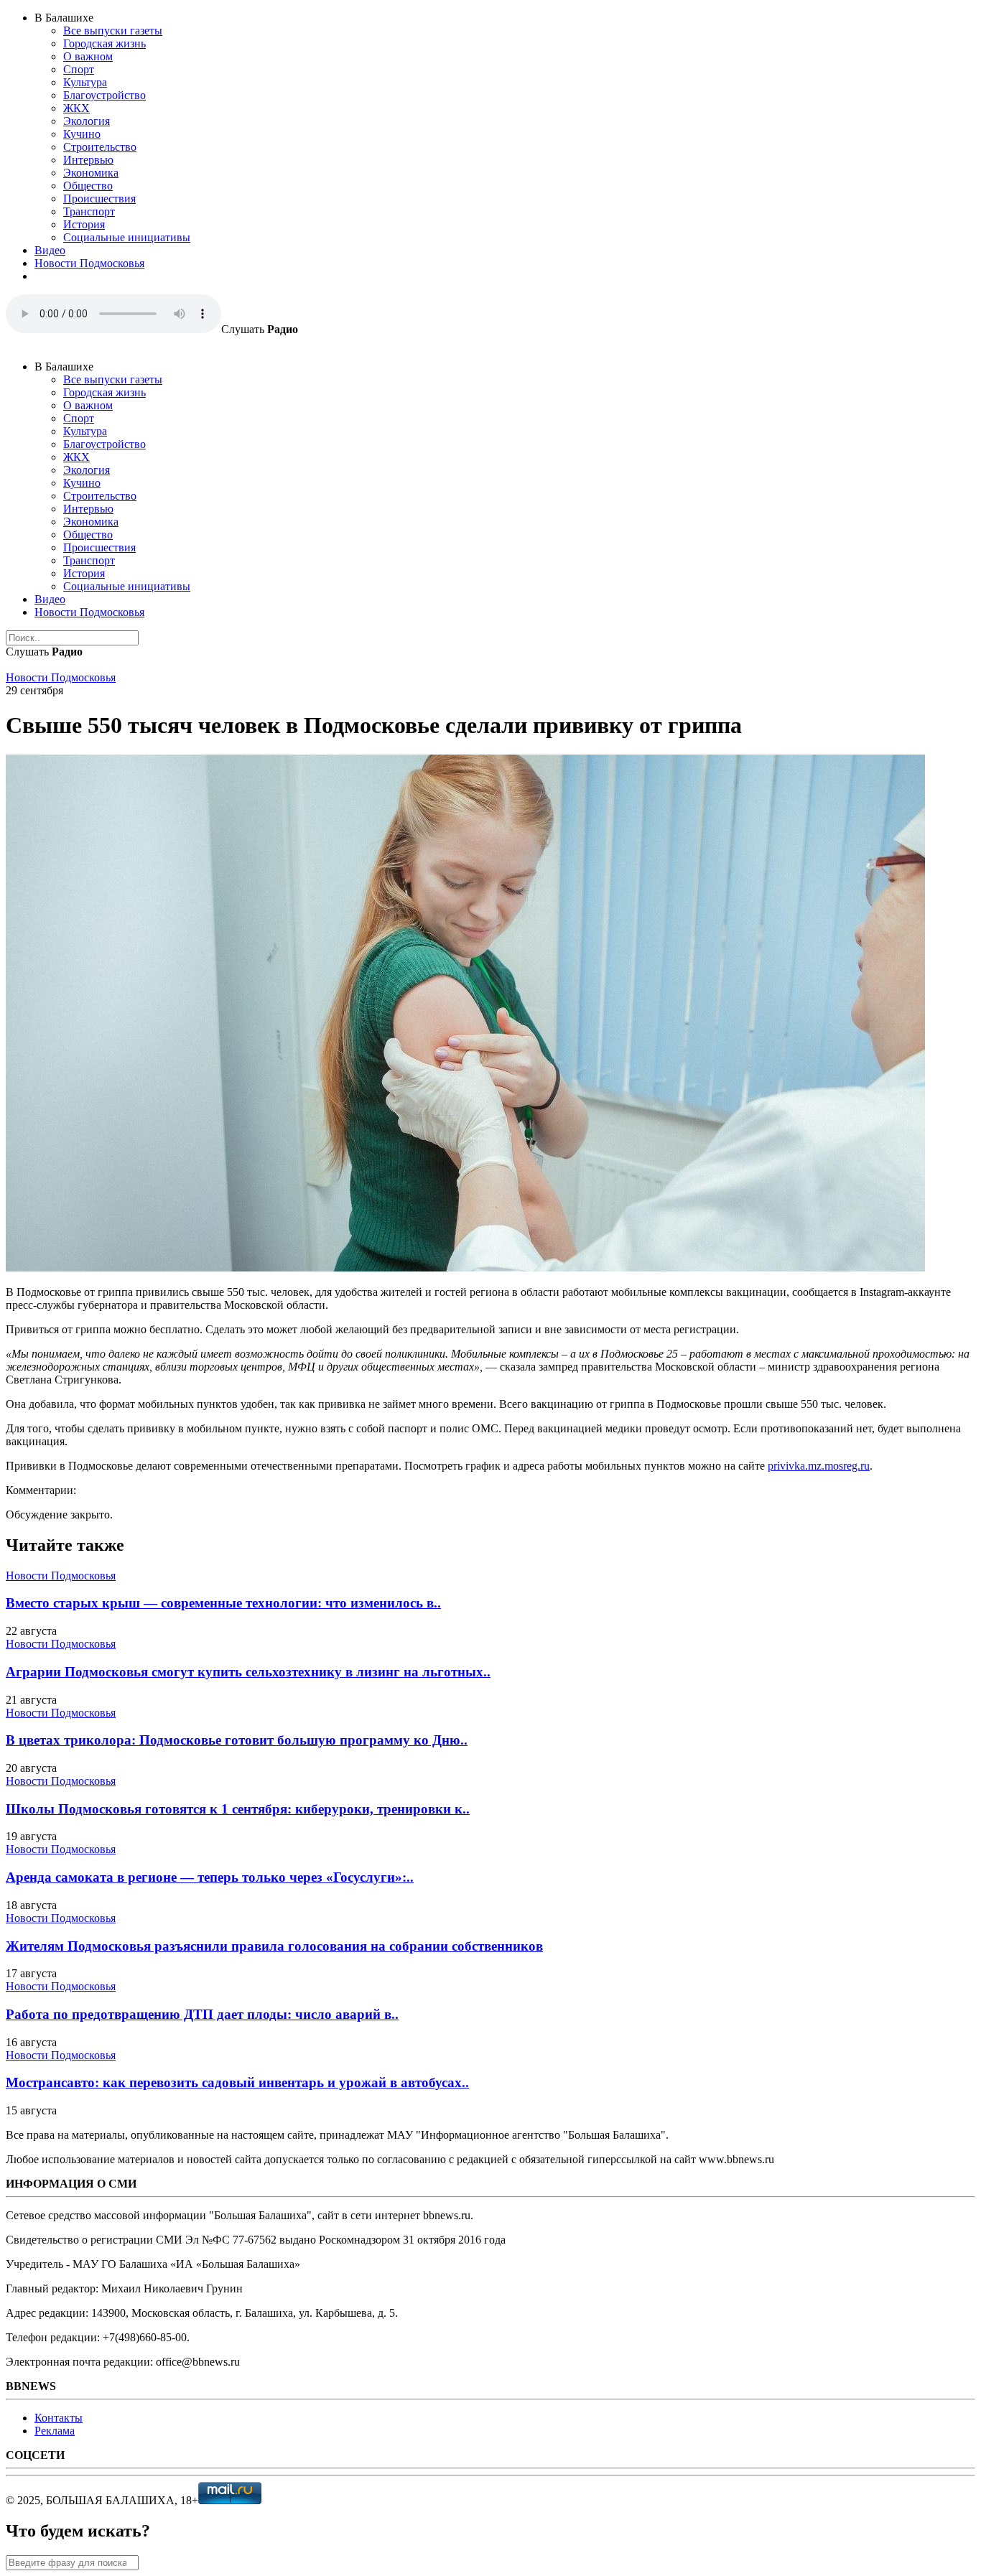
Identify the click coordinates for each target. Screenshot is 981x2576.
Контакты (59, 2418)
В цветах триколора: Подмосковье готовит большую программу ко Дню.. (237, 1740)
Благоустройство (104, 95)
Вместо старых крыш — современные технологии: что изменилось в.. (223, 1603)
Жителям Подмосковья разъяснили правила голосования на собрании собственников (274, 1946)
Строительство (100, 147)
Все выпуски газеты (113, 31)
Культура (85, 82)
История (84, 224)
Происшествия (99, 199)
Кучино (82, 134)
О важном (88, 56)
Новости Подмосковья (89, 263)
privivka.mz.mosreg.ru (819, 1466)
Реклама (55, 2431)
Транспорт (89, 211)
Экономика (91, 173)
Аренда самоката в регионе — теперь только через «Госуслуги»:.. (210, 1877)
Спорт (79, 69)
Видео (50, 250)
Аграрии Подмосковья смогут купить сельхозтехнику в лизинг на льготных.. (248, 1672)
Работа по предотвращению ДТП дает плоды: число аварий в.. (202, 2014)
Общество (88, 186)
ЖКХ (76, 108)
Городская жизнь (104, 43)
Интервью (88, 160)
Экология (87, 121)
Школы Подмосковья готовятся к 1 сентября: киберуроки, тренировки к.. (238, 1809)
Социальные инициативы (127, 237)
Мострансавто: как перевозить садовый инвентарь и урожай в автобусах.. (237, 2082)
